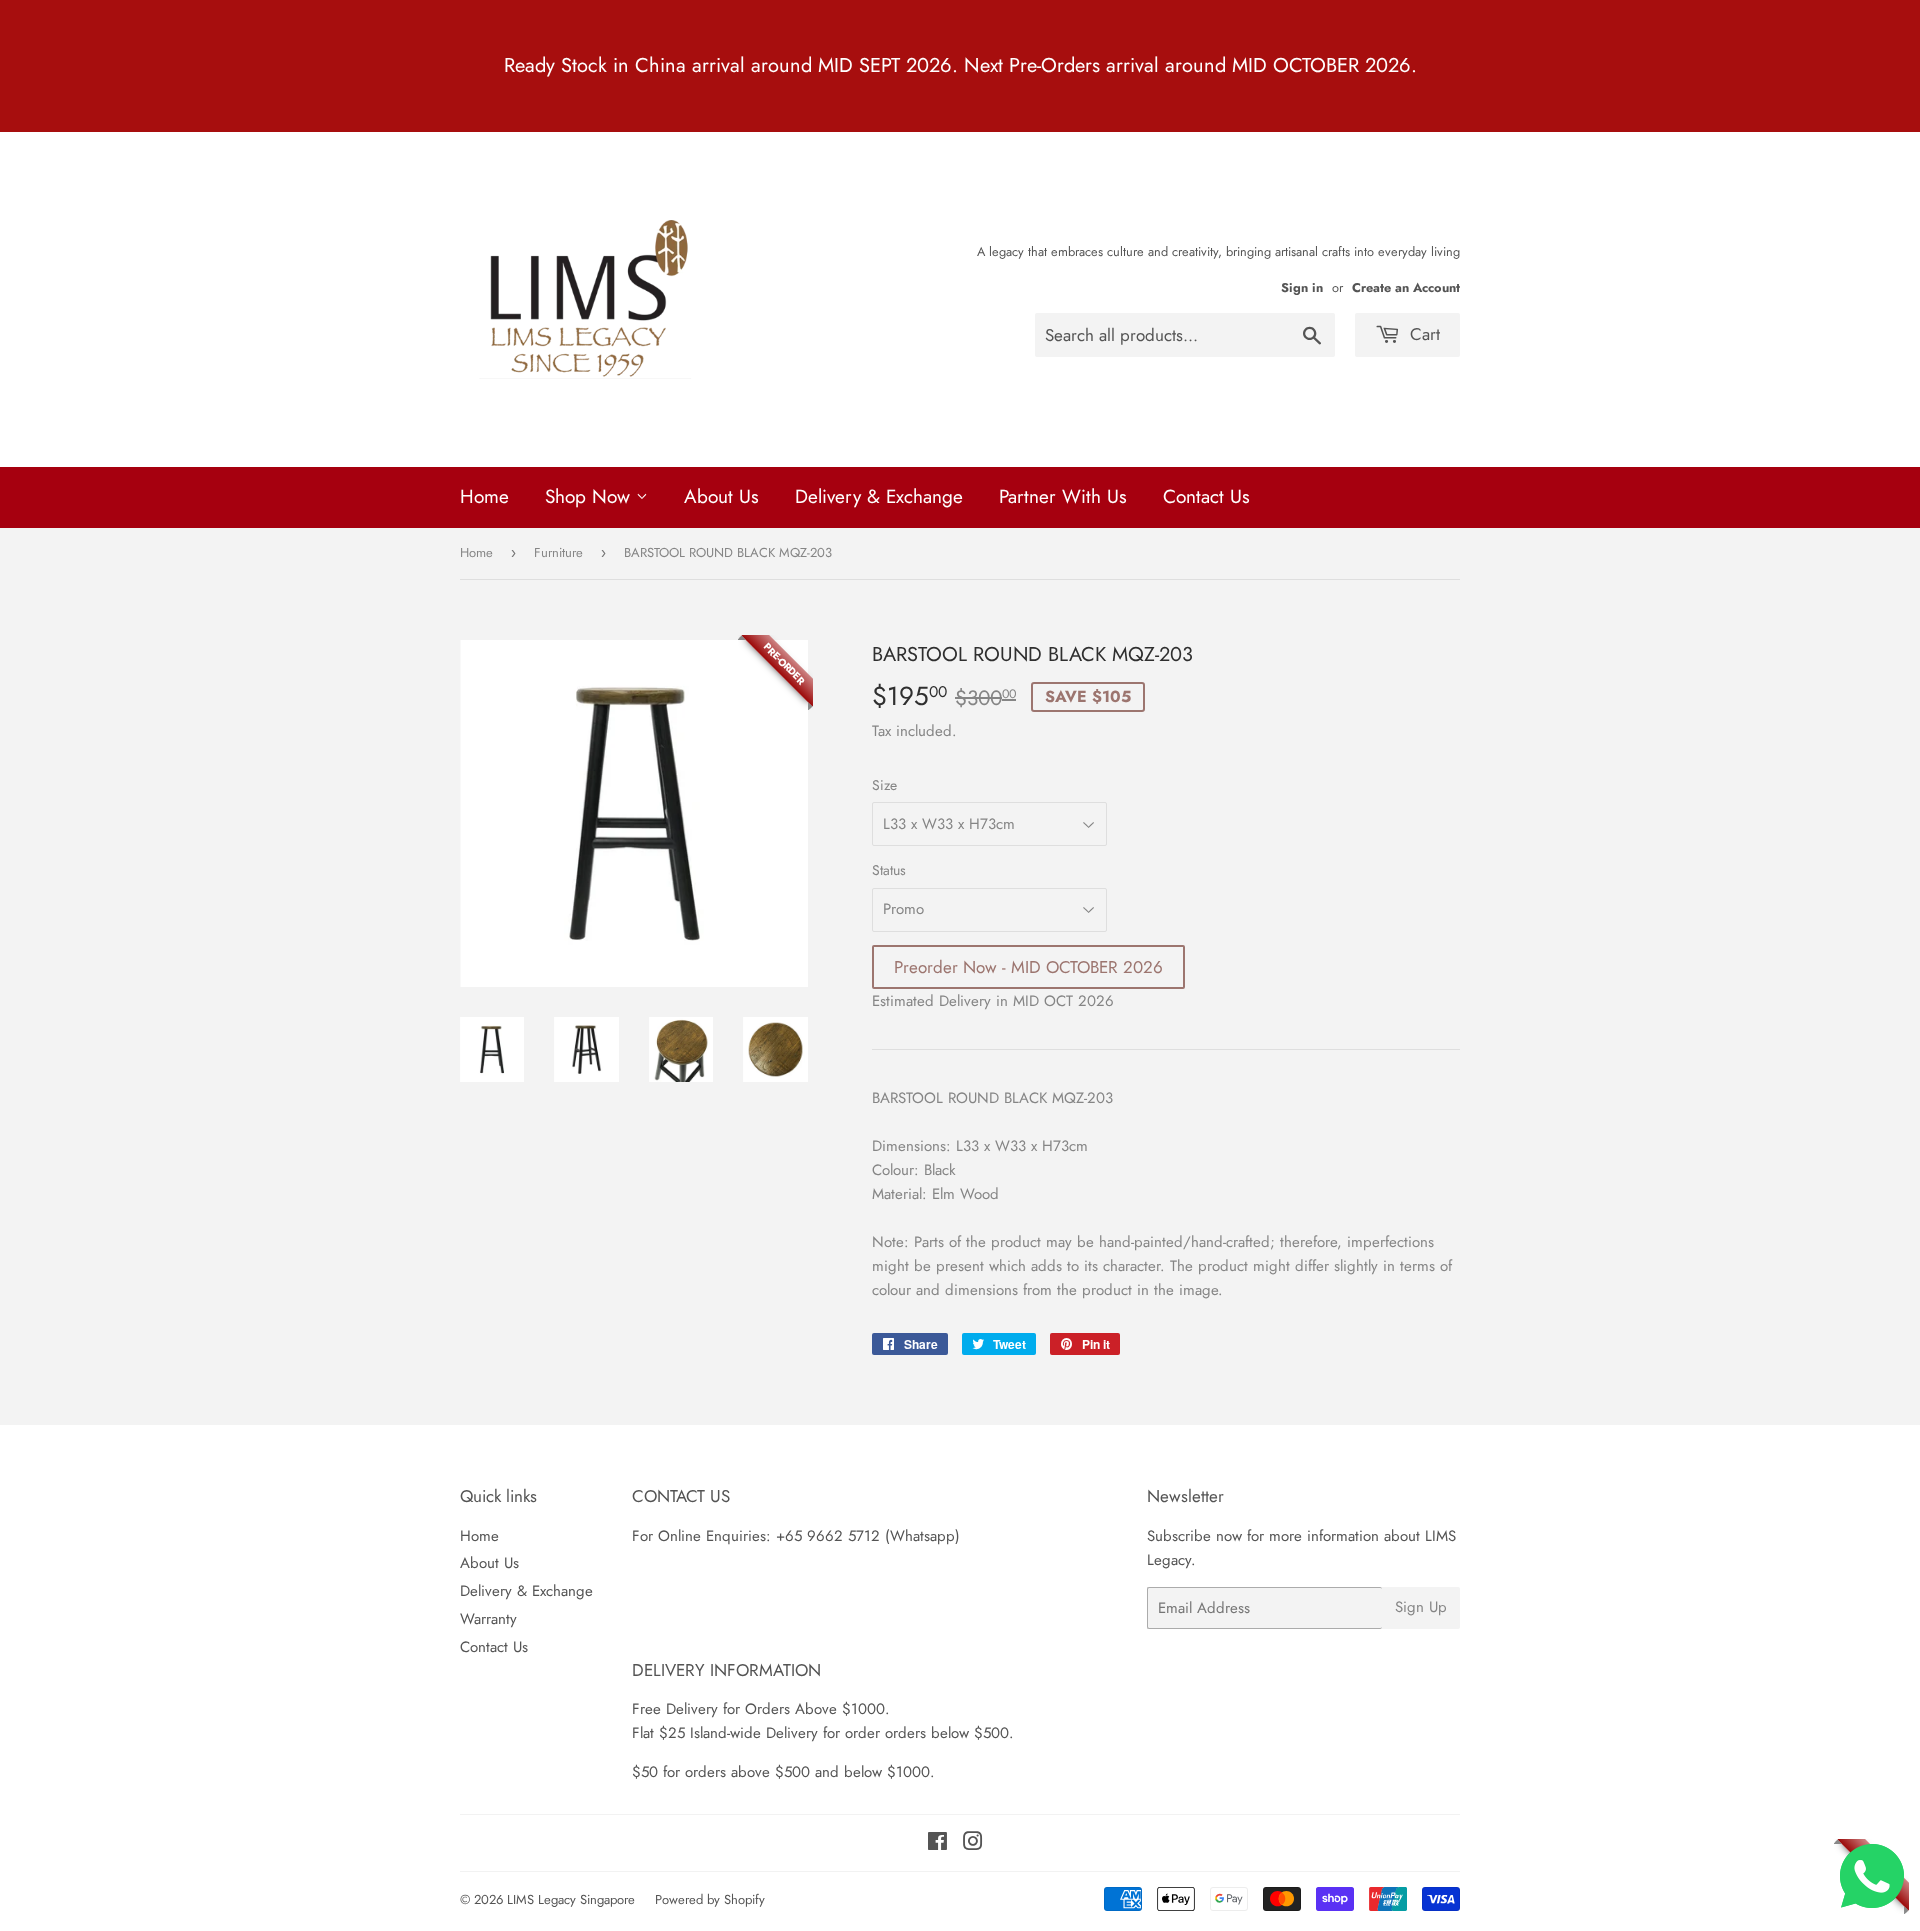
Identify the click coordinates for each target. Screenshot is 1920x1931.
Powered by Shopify (710, 1899)
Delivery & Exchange (879, 496)
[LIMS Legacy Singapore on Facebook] (937, 1844)
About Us (721, 496)
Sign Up (1421, 1607)
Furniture (558, 552)
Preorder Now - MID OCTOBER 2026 (1028, 967)
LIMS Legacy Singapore (571, 1899)
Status (889, 870)
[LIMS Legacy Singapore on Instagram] (973, 1844)
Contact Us (1206, 496)
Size (884, 785)
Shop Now (590, 496)
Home (484, 496)
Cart (1422, 334)
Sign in (1302, 287)
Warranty (488, 1619)
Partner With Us (1063, 496)
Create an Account (1406, 287)
